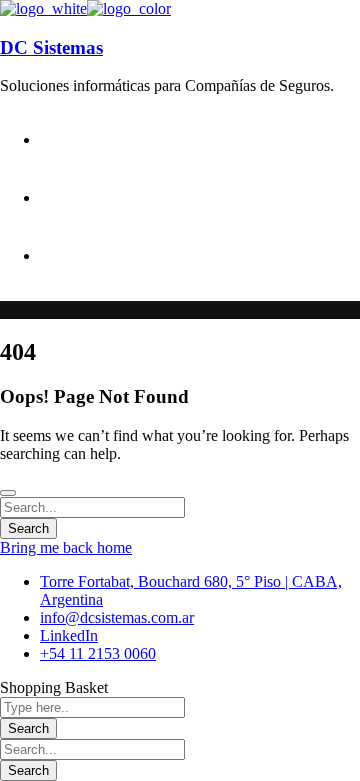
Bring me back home (66, 547)
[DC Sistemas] (43, 8)
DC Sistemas (51, 47)
